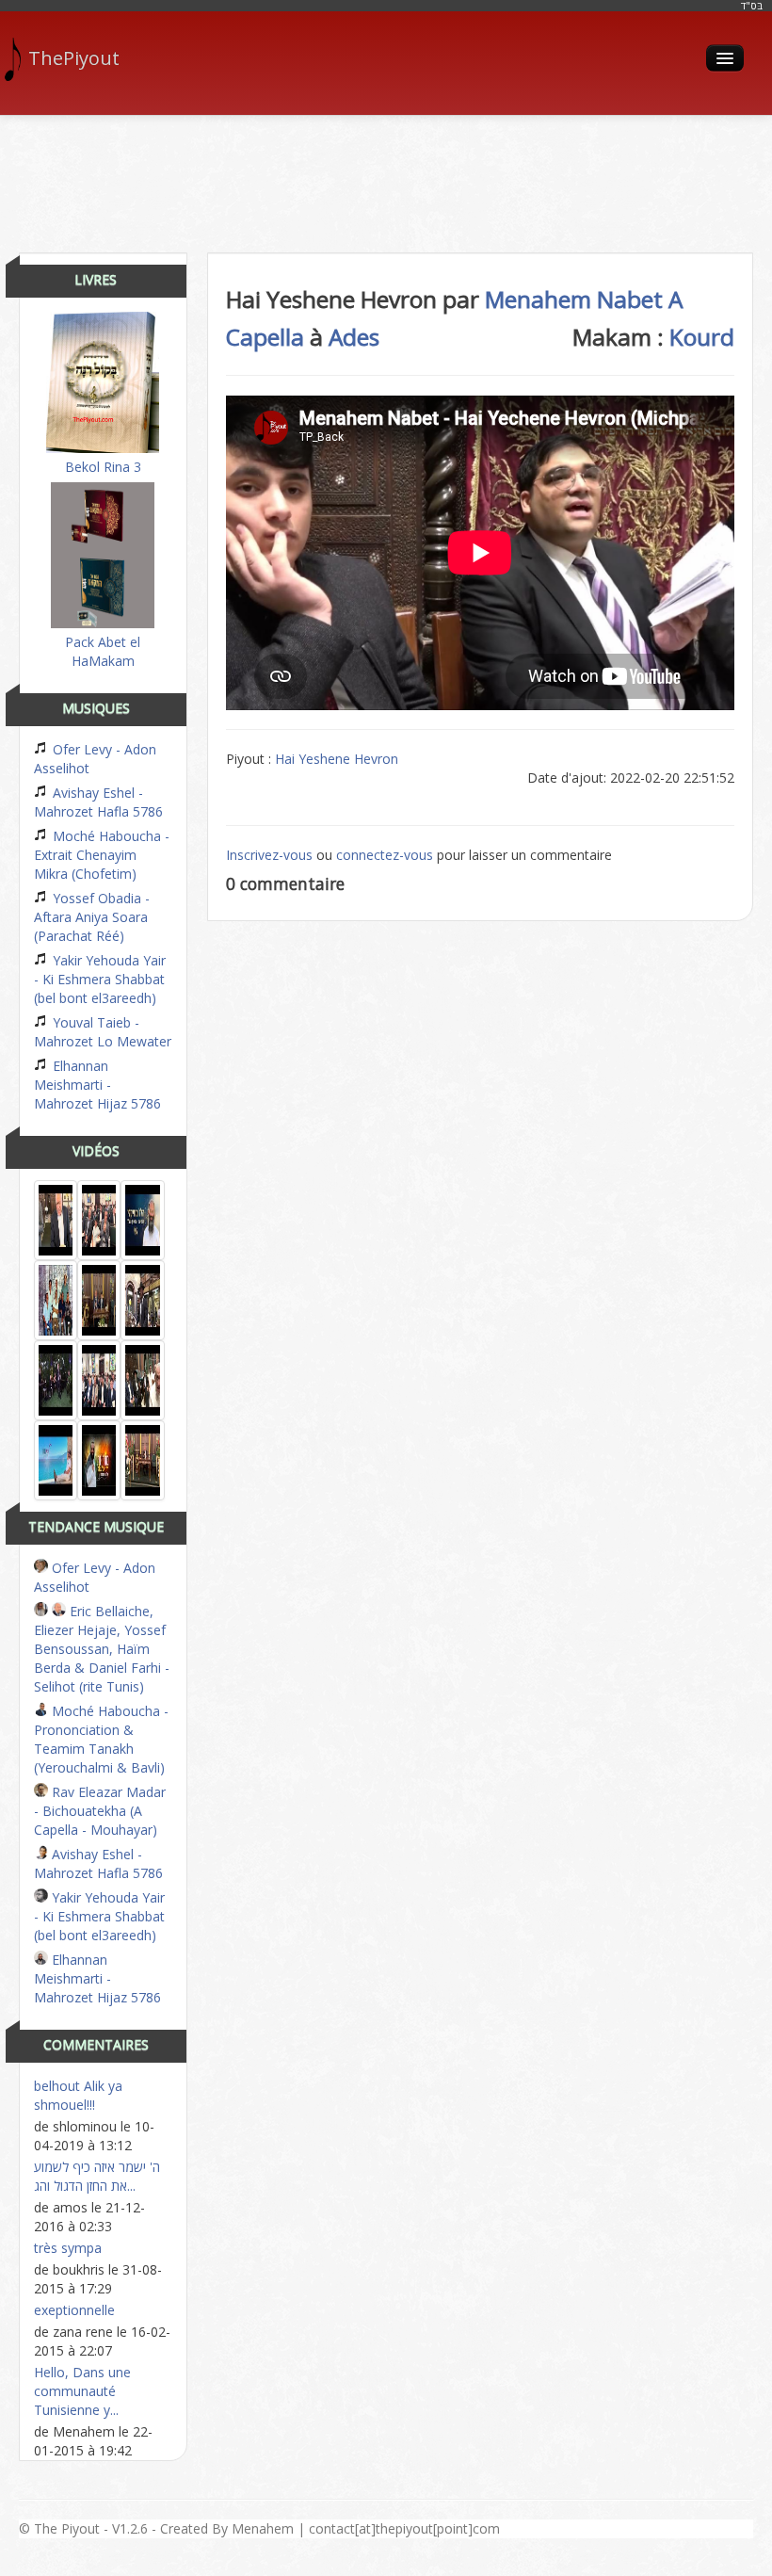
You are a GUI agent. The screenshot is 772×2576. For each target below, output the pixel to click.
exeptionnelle (74, 2310)
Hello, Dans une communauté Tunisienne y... (82, 2391)
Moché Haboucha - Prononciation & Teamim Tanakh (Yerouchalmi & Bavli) (101, 1739)
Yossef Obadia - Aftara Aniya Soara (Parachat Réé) (92, 917)
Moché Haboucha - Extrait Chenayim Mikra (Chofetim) (102, 855)
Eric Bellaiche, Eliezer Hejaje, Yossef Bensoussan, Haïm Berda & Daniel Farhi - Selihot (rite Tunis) (102, 1649)
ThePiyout (74, 58)
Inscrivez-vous (269, 855)
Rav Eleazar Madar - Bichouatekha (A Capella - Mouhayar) (100, 1811)
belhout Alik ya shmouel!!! (78, 2095)
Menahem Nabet (574, 299)
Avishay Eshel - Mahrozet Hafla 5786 (98, 802)
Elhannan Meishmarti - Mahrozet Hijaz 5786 (97, 1085)
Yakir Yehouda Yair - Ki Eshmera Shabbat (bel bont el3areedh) (100, 979)
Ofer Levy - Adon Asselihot (95, 759)
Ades (354, 337)
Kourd (702, 337)
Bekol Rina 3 (103, 467)
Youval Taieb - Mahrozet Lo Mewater (103, 1032)
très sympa (68, 2248)
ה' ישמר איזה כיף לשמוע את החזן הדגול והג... (97, 2176)
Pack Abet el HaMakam (103, 651)
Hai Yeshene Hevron (337, 759)
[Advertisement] (386, 177)
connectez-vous (385, 855)
